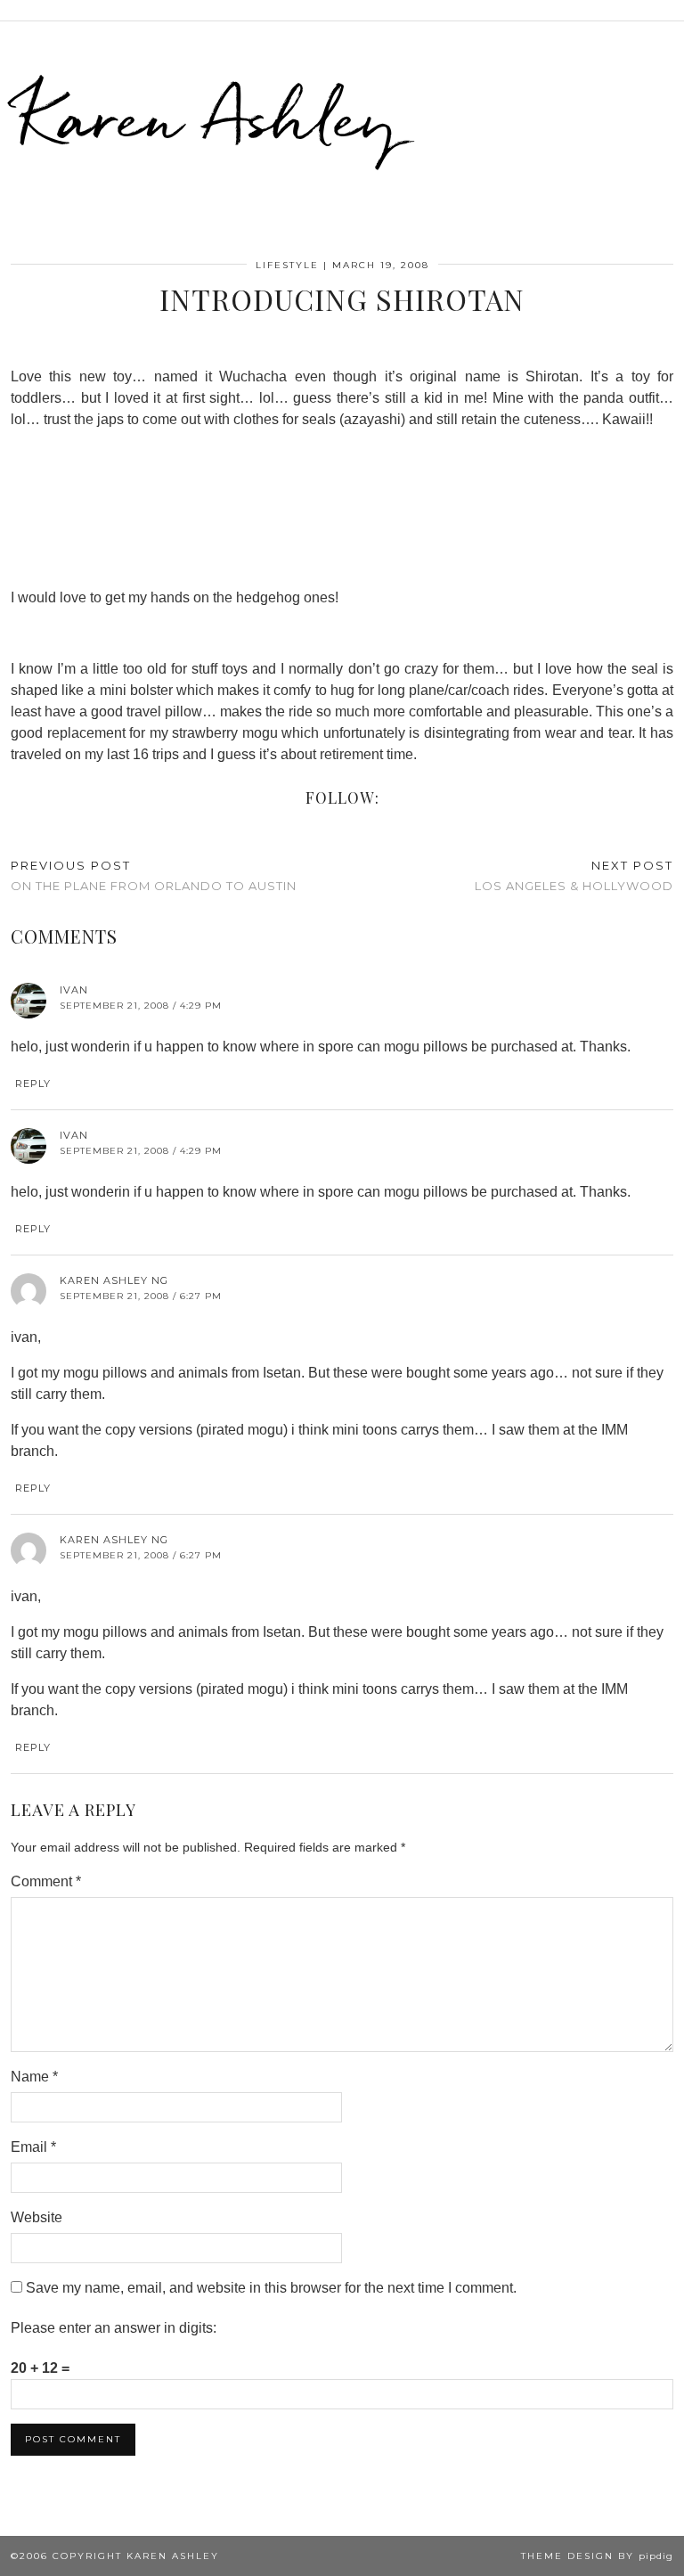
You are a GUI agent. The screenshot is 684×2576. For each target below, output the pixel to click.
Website (37, 2217)
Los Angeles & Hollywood (574, 875)
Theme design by (597, 2556)
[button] (672, 10)
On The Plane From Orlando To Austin (154, 875)
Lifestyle (287, 265)
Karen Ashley (208, 117)
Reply (33, 1084)
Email (33, 2147)
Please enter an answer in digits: (114, 2328)
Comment (46, 1881)
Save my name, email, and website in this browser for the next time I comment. (271, 2288)
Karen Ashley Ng (114, 1280)
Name (34, 2077)
